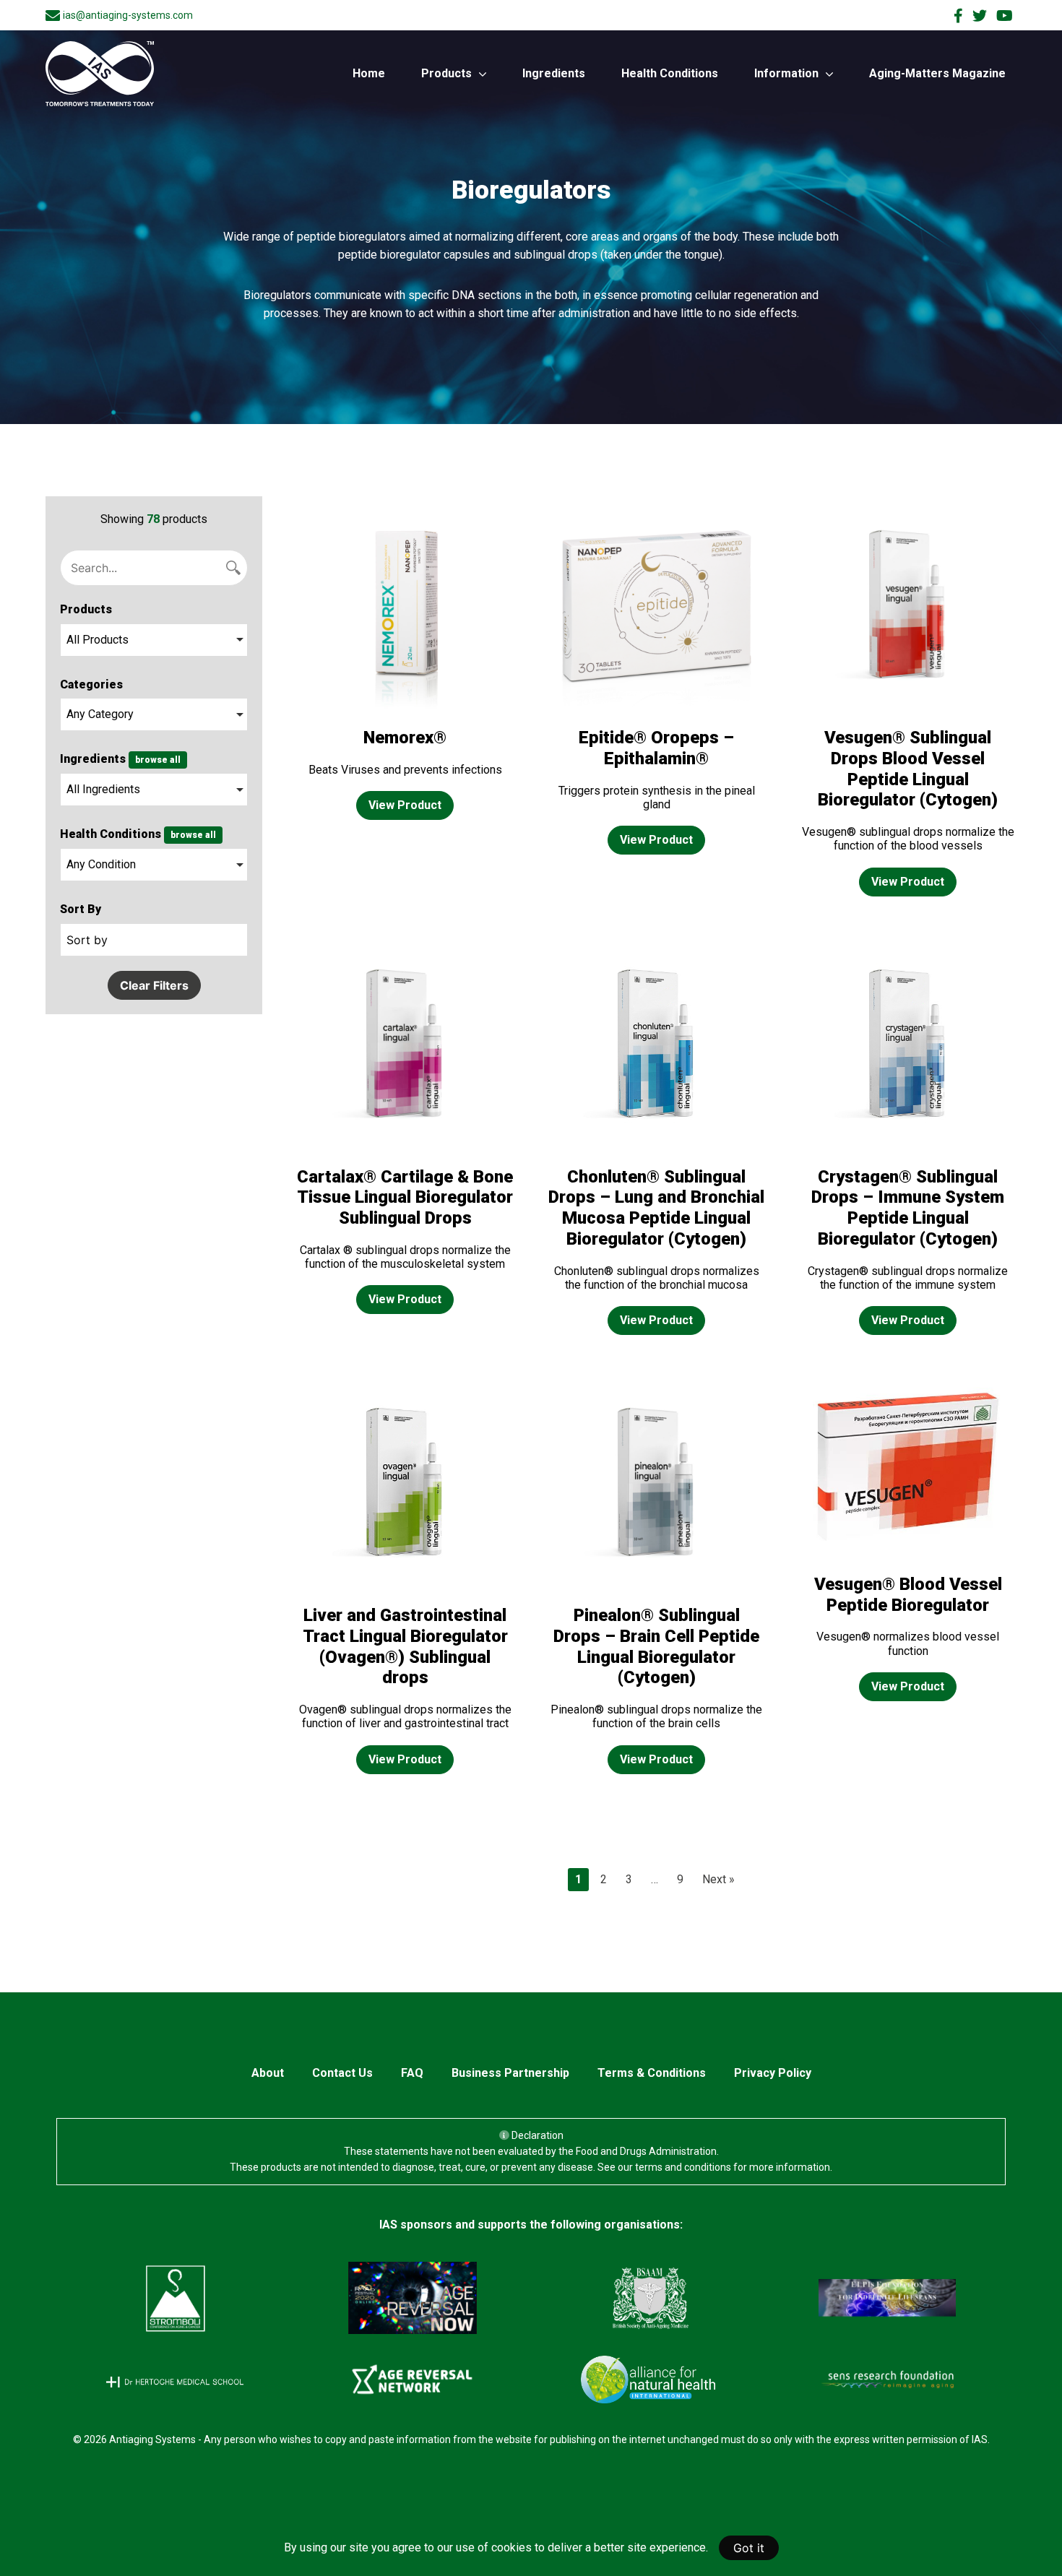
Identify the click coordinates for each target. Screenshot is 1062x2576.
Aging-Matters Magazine (937, 73)
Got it (749, 2548)
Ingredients (554, 73)
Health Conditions (670, 73)
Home (369, 73)
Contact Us (342, 2073)
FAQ (412, 2073)
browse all (158, 760)
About (268, 2073)
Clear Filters (154, 985)
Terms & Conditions (652, 2073)
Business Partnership (510, 2073)
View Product (405, 805)
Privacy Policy (773, 2073)
